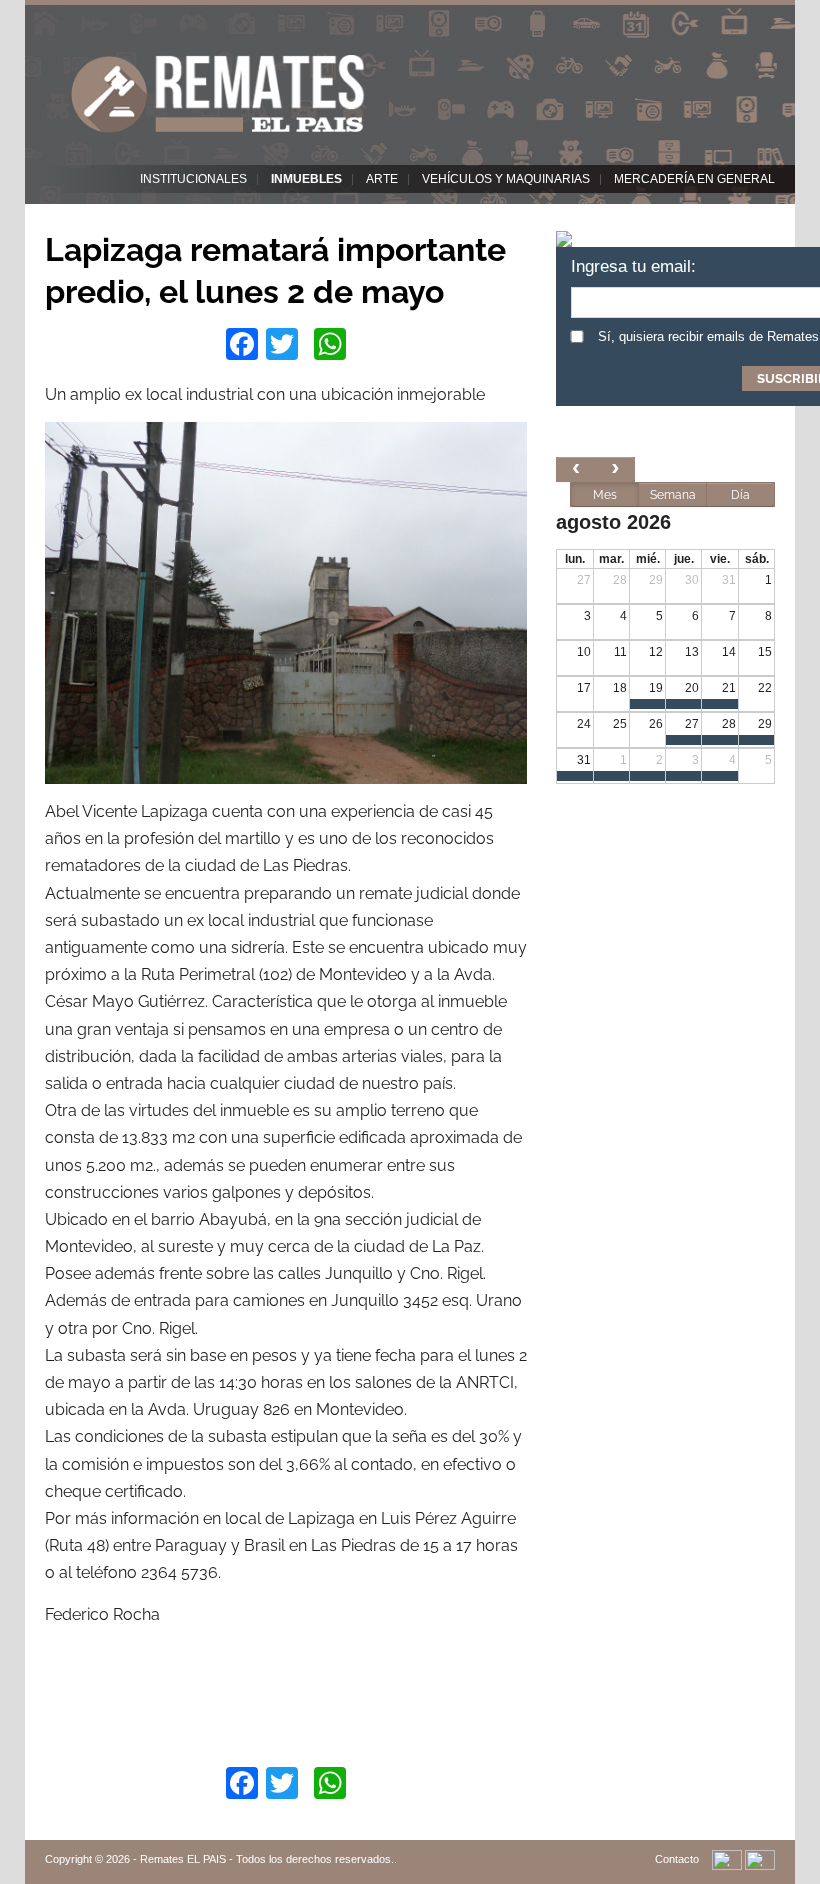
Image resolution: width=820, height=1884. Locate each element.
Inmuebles (306, 179)
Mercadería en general (694, 179)
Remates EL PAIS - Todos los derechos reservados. (267, 1859)
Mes (605, 495)
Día (740, 495)
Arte (382, 179)
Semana (673, 495)
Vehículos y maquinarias (506, 179)
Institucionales (193, 179)
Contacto (677, 1859)
